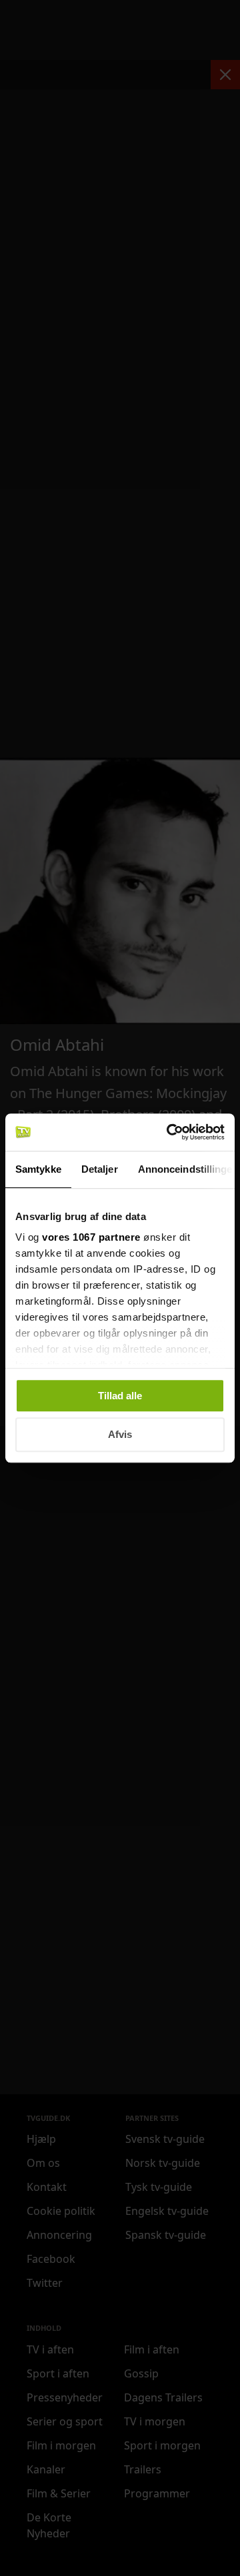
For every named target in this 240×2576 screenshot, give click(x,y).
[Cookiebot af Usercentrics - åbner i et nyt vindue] (169, 1132)
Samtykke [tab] (38, 1169)
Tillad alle (120, 1396)
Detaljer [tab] (100, 1169)
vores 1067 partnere (91, 1237)
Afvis (120, 1435)
